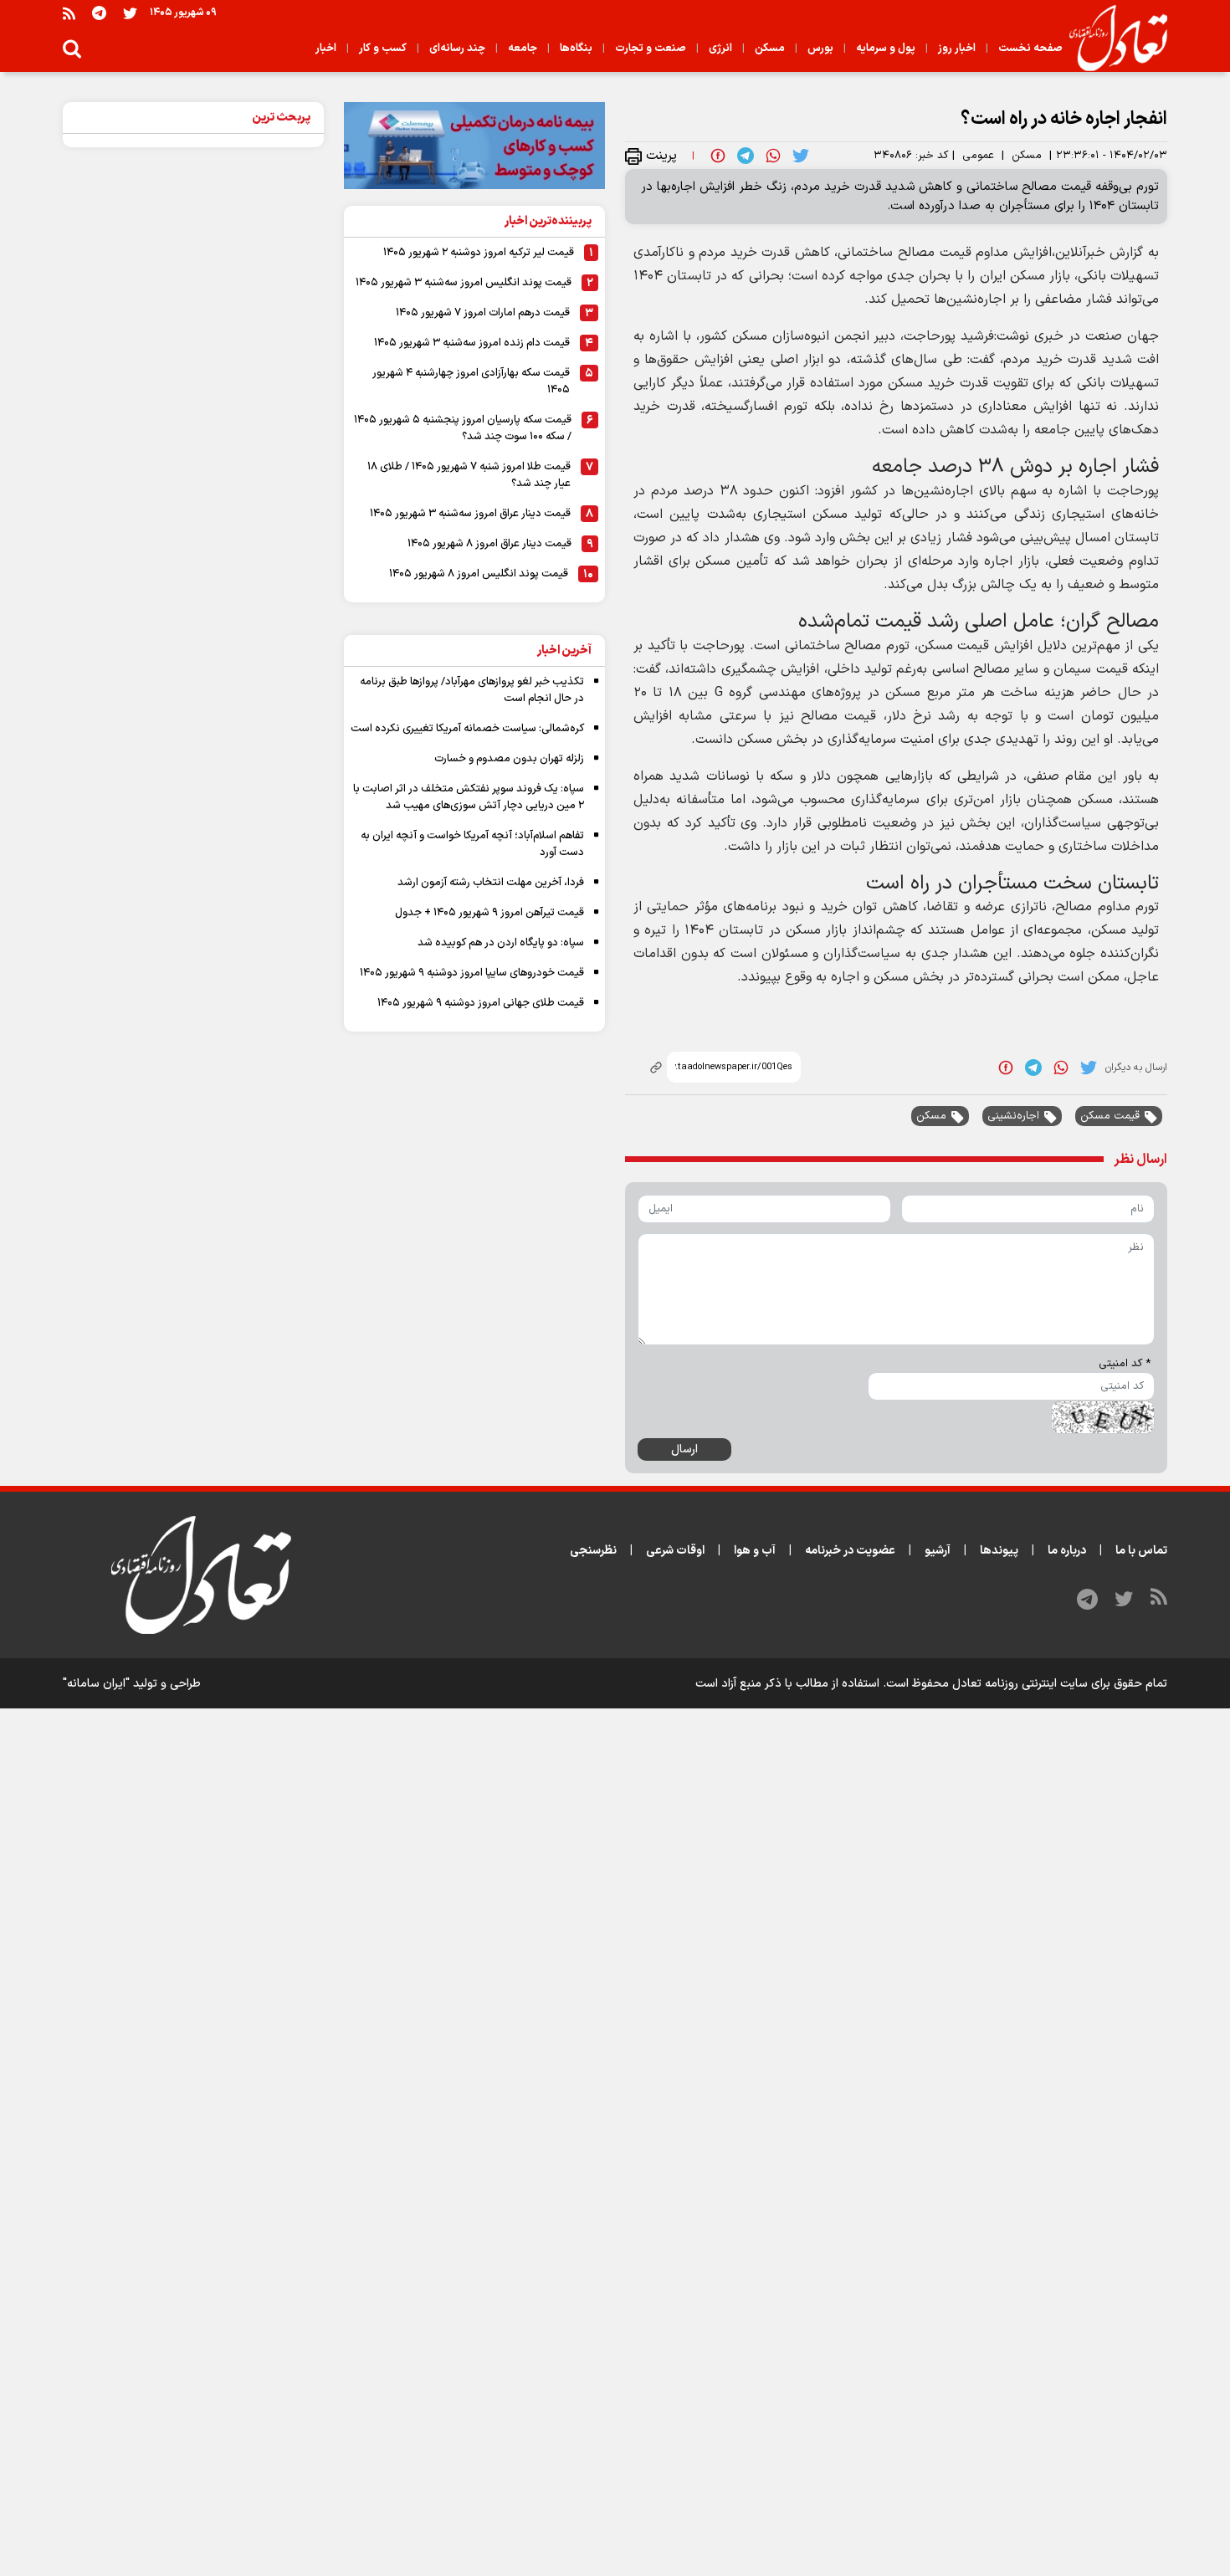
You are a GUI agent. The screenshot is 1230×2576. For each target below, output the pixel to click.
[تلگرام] (99, 13)
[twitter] (801, 156)
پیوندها (999, 1551)
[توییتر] (130, 13)
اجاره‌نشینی (1013, 1116)
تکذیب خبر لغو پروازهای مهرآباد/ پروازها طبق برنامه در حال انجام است (472, 690)
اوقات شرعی (675, 1551)
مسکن (1027, 156)
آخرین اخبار (564, 650)
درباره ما (1067, 1551)
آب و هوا (755, 1551)
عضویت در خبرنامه (850, 1551)
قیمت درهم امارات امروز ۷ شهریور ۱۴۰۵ (483, 313)
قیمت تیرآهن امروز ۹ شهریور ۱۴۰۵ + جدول (489, 913)
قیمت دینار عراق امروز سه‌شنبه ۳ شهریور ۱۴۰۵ (470, 514)
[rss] (69, 13)
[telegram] (746, 156)
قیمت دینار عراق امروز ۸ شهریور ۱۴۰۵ (489, 544)
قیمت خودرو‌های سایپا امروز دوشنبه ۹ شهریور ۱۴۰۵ (472, 973)
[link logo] (1112, 38)
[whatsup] (773, 156)
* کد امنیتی (1125, 1364)
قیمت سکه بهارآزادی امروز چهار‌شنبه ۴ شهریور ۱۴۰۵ (471, 382)
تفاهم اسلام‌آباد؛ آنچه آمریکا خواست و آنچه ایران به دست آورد (472, 844)
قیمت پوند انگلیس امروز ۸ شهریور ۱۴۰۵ (479, 574)
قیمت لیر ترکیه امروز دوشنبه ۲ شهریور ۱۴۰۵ (479, 253)
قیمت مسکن (1110, 1116)
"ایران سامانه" (96, 1684)
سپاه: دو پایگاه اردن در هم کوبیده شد (501, 943)
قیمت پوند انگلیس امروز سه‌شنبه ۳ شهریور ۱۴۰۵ (464, 283)
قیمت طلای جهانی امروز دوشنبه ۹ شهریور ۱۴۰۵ (481, 1003)
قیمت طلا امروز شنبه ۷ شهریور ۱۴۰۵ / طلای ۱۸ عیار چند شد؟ (469, 475)
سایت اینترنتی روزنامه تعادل (1020, 1684)
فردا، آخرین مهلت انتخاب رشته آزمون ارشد (491, 883)
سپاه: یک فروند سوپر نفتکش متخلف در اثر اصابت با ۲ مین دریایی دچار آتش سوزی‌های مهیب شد (469, 797)
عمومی (978, 156)
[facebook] (718, 156)
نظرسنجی (593, 1551)
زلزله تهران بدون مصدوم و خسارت (509, 759)
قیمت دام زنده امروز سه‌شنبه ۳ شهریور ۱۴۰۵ (472, 343)
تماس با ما (1141, 1551)
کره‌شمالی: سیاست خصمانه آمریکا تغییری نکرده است (467, 729)
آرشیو (938, 1551)
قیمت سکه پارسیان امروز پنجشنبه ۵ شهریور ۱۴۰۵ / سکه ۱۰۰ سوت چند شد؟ (463, 428)
